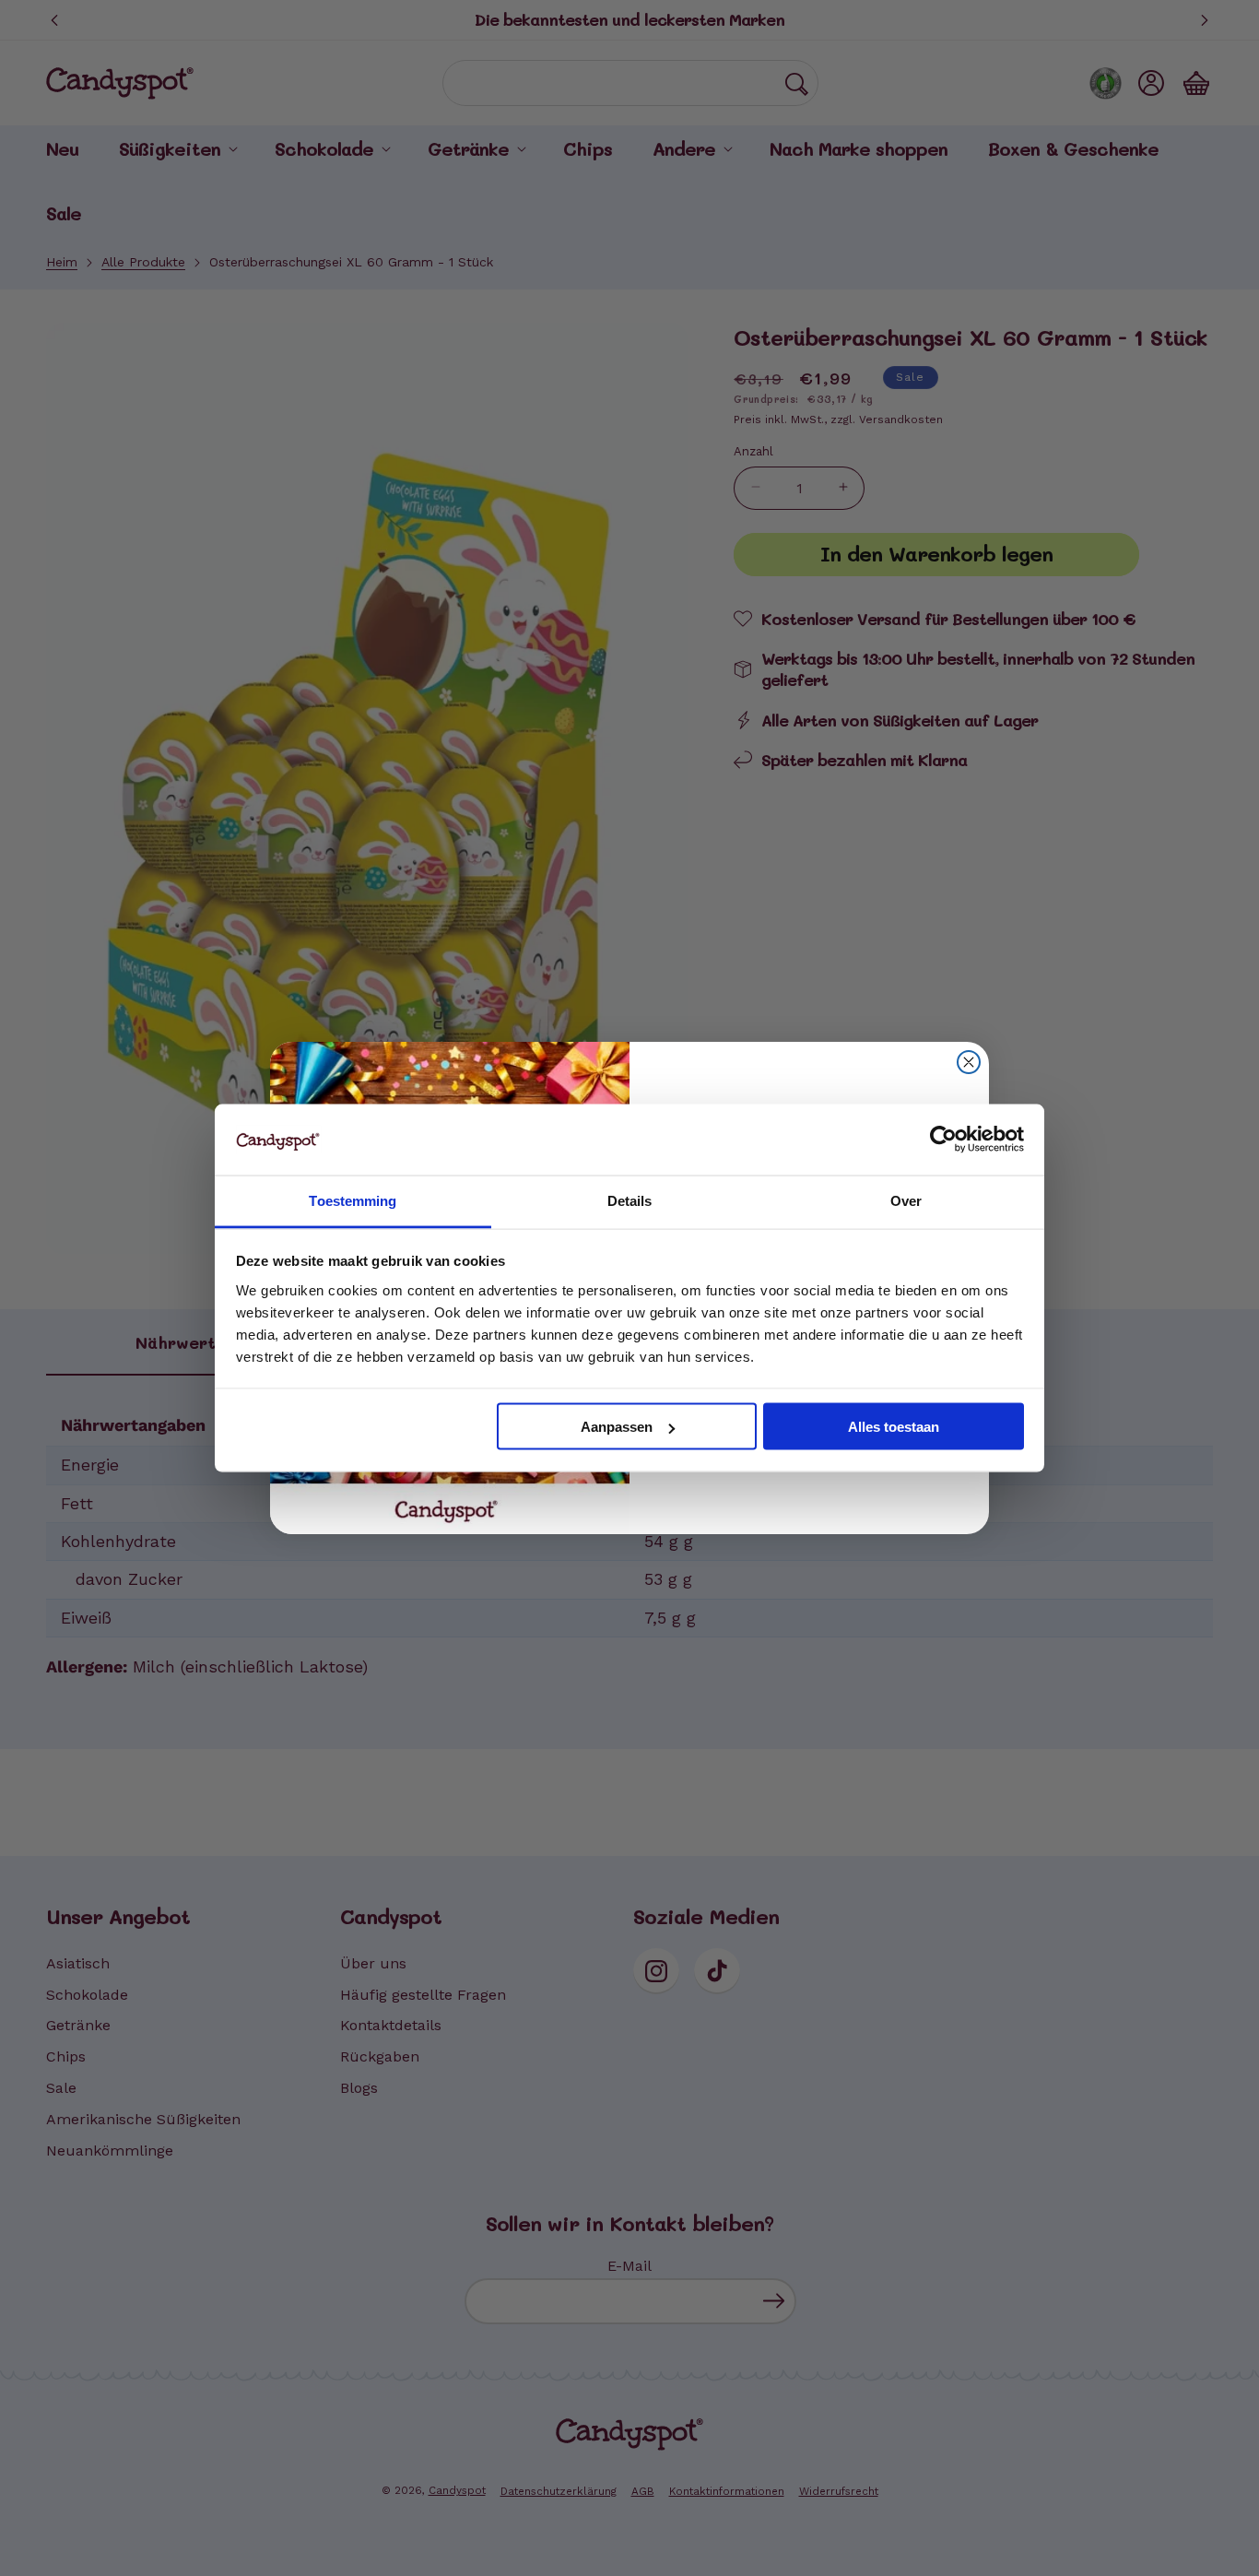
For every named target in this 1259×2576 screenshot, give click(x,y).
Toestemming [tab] (353, 1200)
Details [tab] (630, 1200)
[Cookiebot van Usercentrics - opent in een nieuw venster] (943, 1140)
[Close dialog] (969, 1062)
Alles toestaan (894, 1427)
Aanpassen (617, 1427)
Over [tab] (906, 1200)
